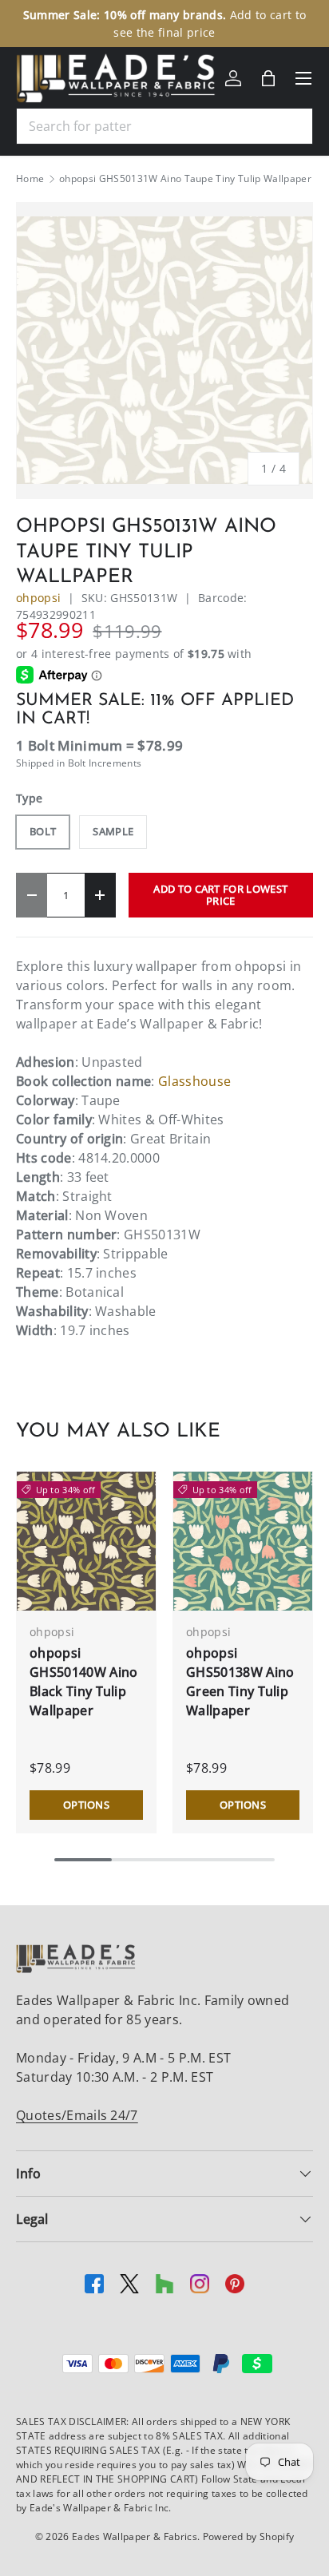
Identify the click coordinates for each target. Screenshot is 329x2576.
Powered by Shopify (249, 2536)
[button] (268, 78)
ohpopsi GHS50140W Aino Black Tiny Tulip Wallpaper (83, 1682)
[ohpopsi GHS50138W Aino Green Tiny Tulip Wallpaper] (243, 1541)
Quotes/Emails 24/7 (77, 2115)
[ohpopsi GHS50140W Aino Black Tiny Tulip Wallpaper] (86, 1541)
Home (30, 179)
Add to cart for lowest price (220, 895)
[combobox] (164, 126)
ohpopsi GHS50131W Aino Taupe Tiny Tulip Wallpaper (185, 179)
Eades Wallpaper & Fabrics (135, 2536)
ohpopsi (38, 598)
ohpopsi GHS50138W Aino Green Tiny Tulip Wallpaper (240, 1682)
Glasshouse (194, 1081)
